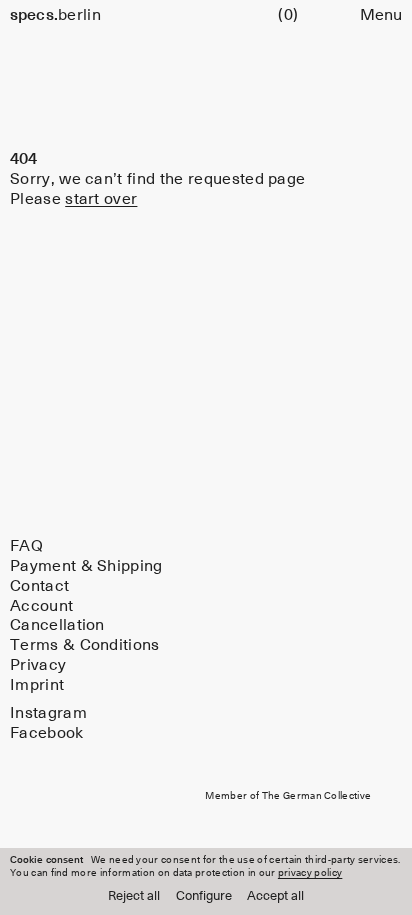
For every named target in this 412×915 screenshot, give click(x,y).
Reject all (134, 896)
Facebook (47, 733)
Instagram (48, 713)
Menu (381, 15)
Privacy (38, 665)
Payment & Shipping (86, 566)
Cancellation (57, 626)
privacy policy (310, 873)
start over (101, 199)
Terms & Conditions (85, 645)
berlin (55, 15)
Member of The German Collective (288, 797)
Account (41, 606)
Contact (39, 586)
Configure (204, 896)
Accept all (275, 896)
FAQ (26, 546)
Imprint (37, 685)
